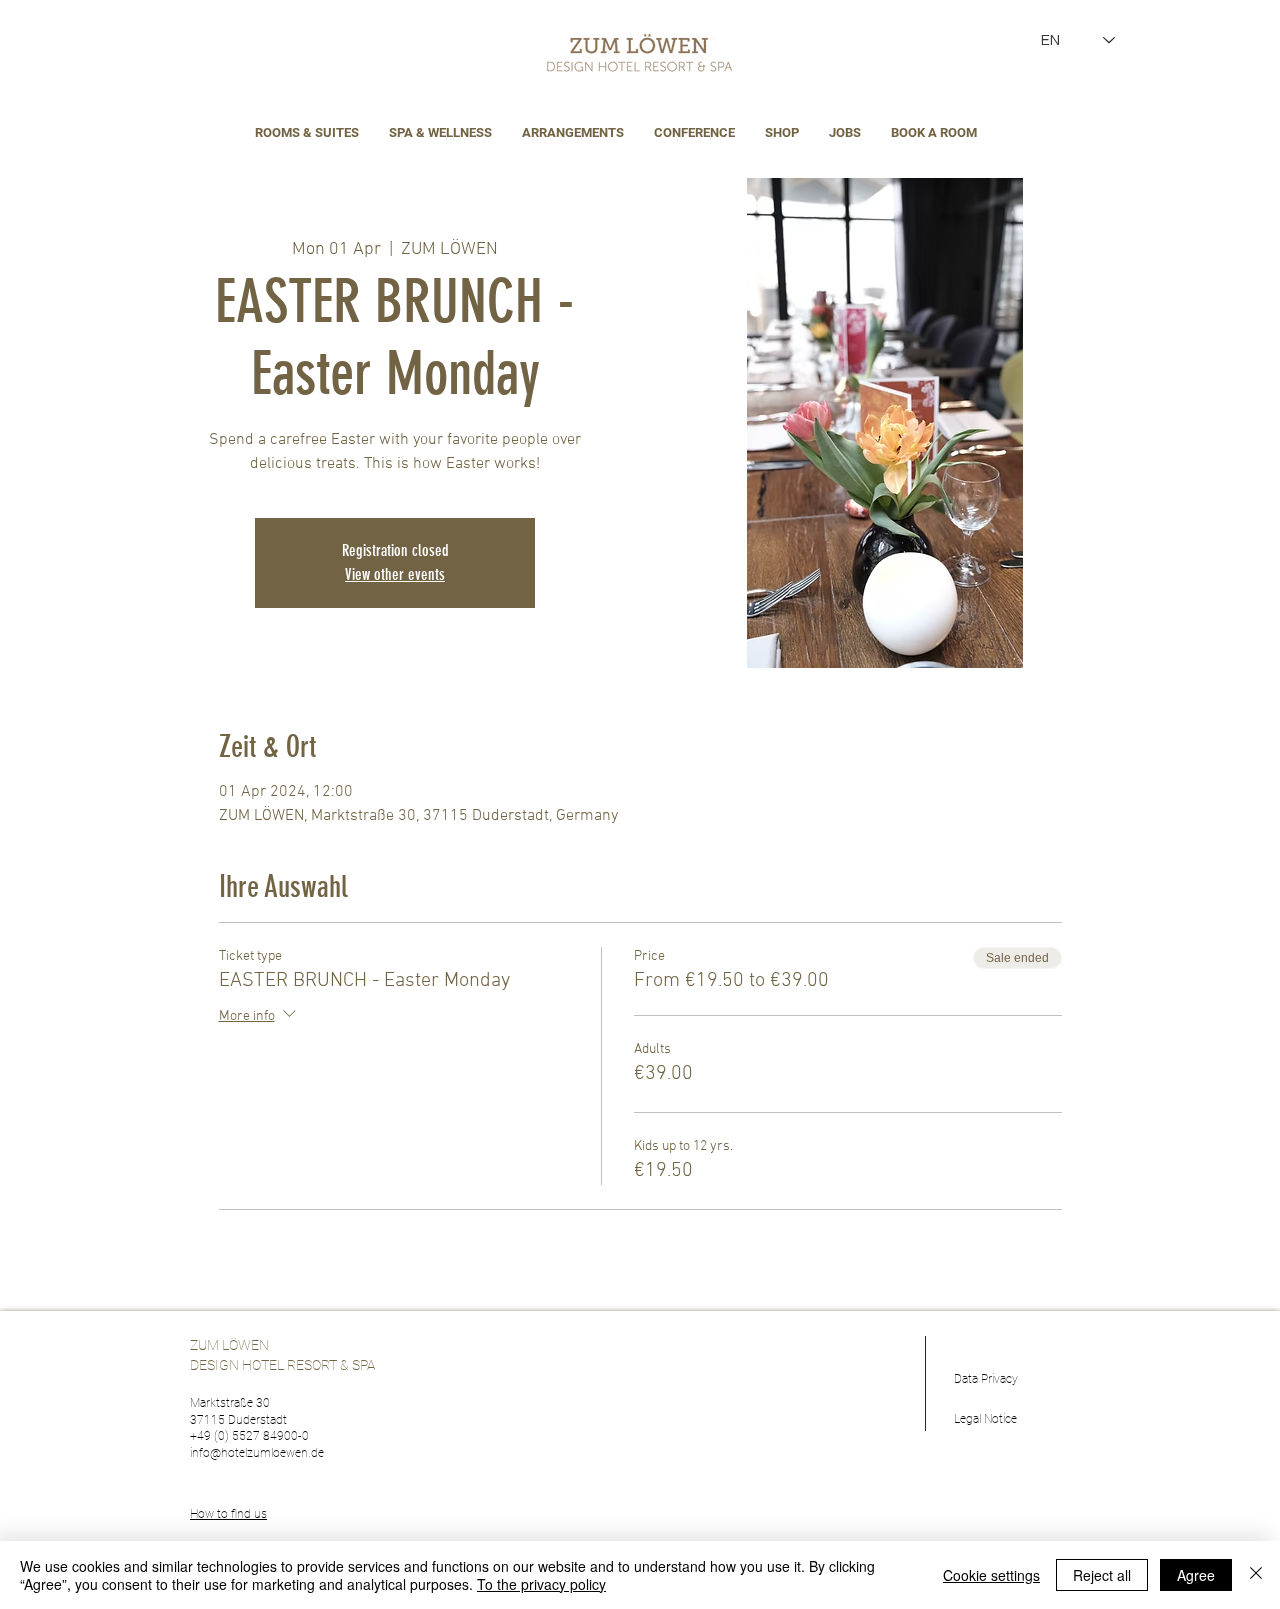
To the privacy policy (541, 1584)
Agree (1196, 1575)
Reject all (1102, 1575)
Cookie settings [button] (991, 1575)
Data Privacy (986, 1379)
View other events (395, 574)
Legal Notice (985, 1419)
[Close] (1256, 1575)
